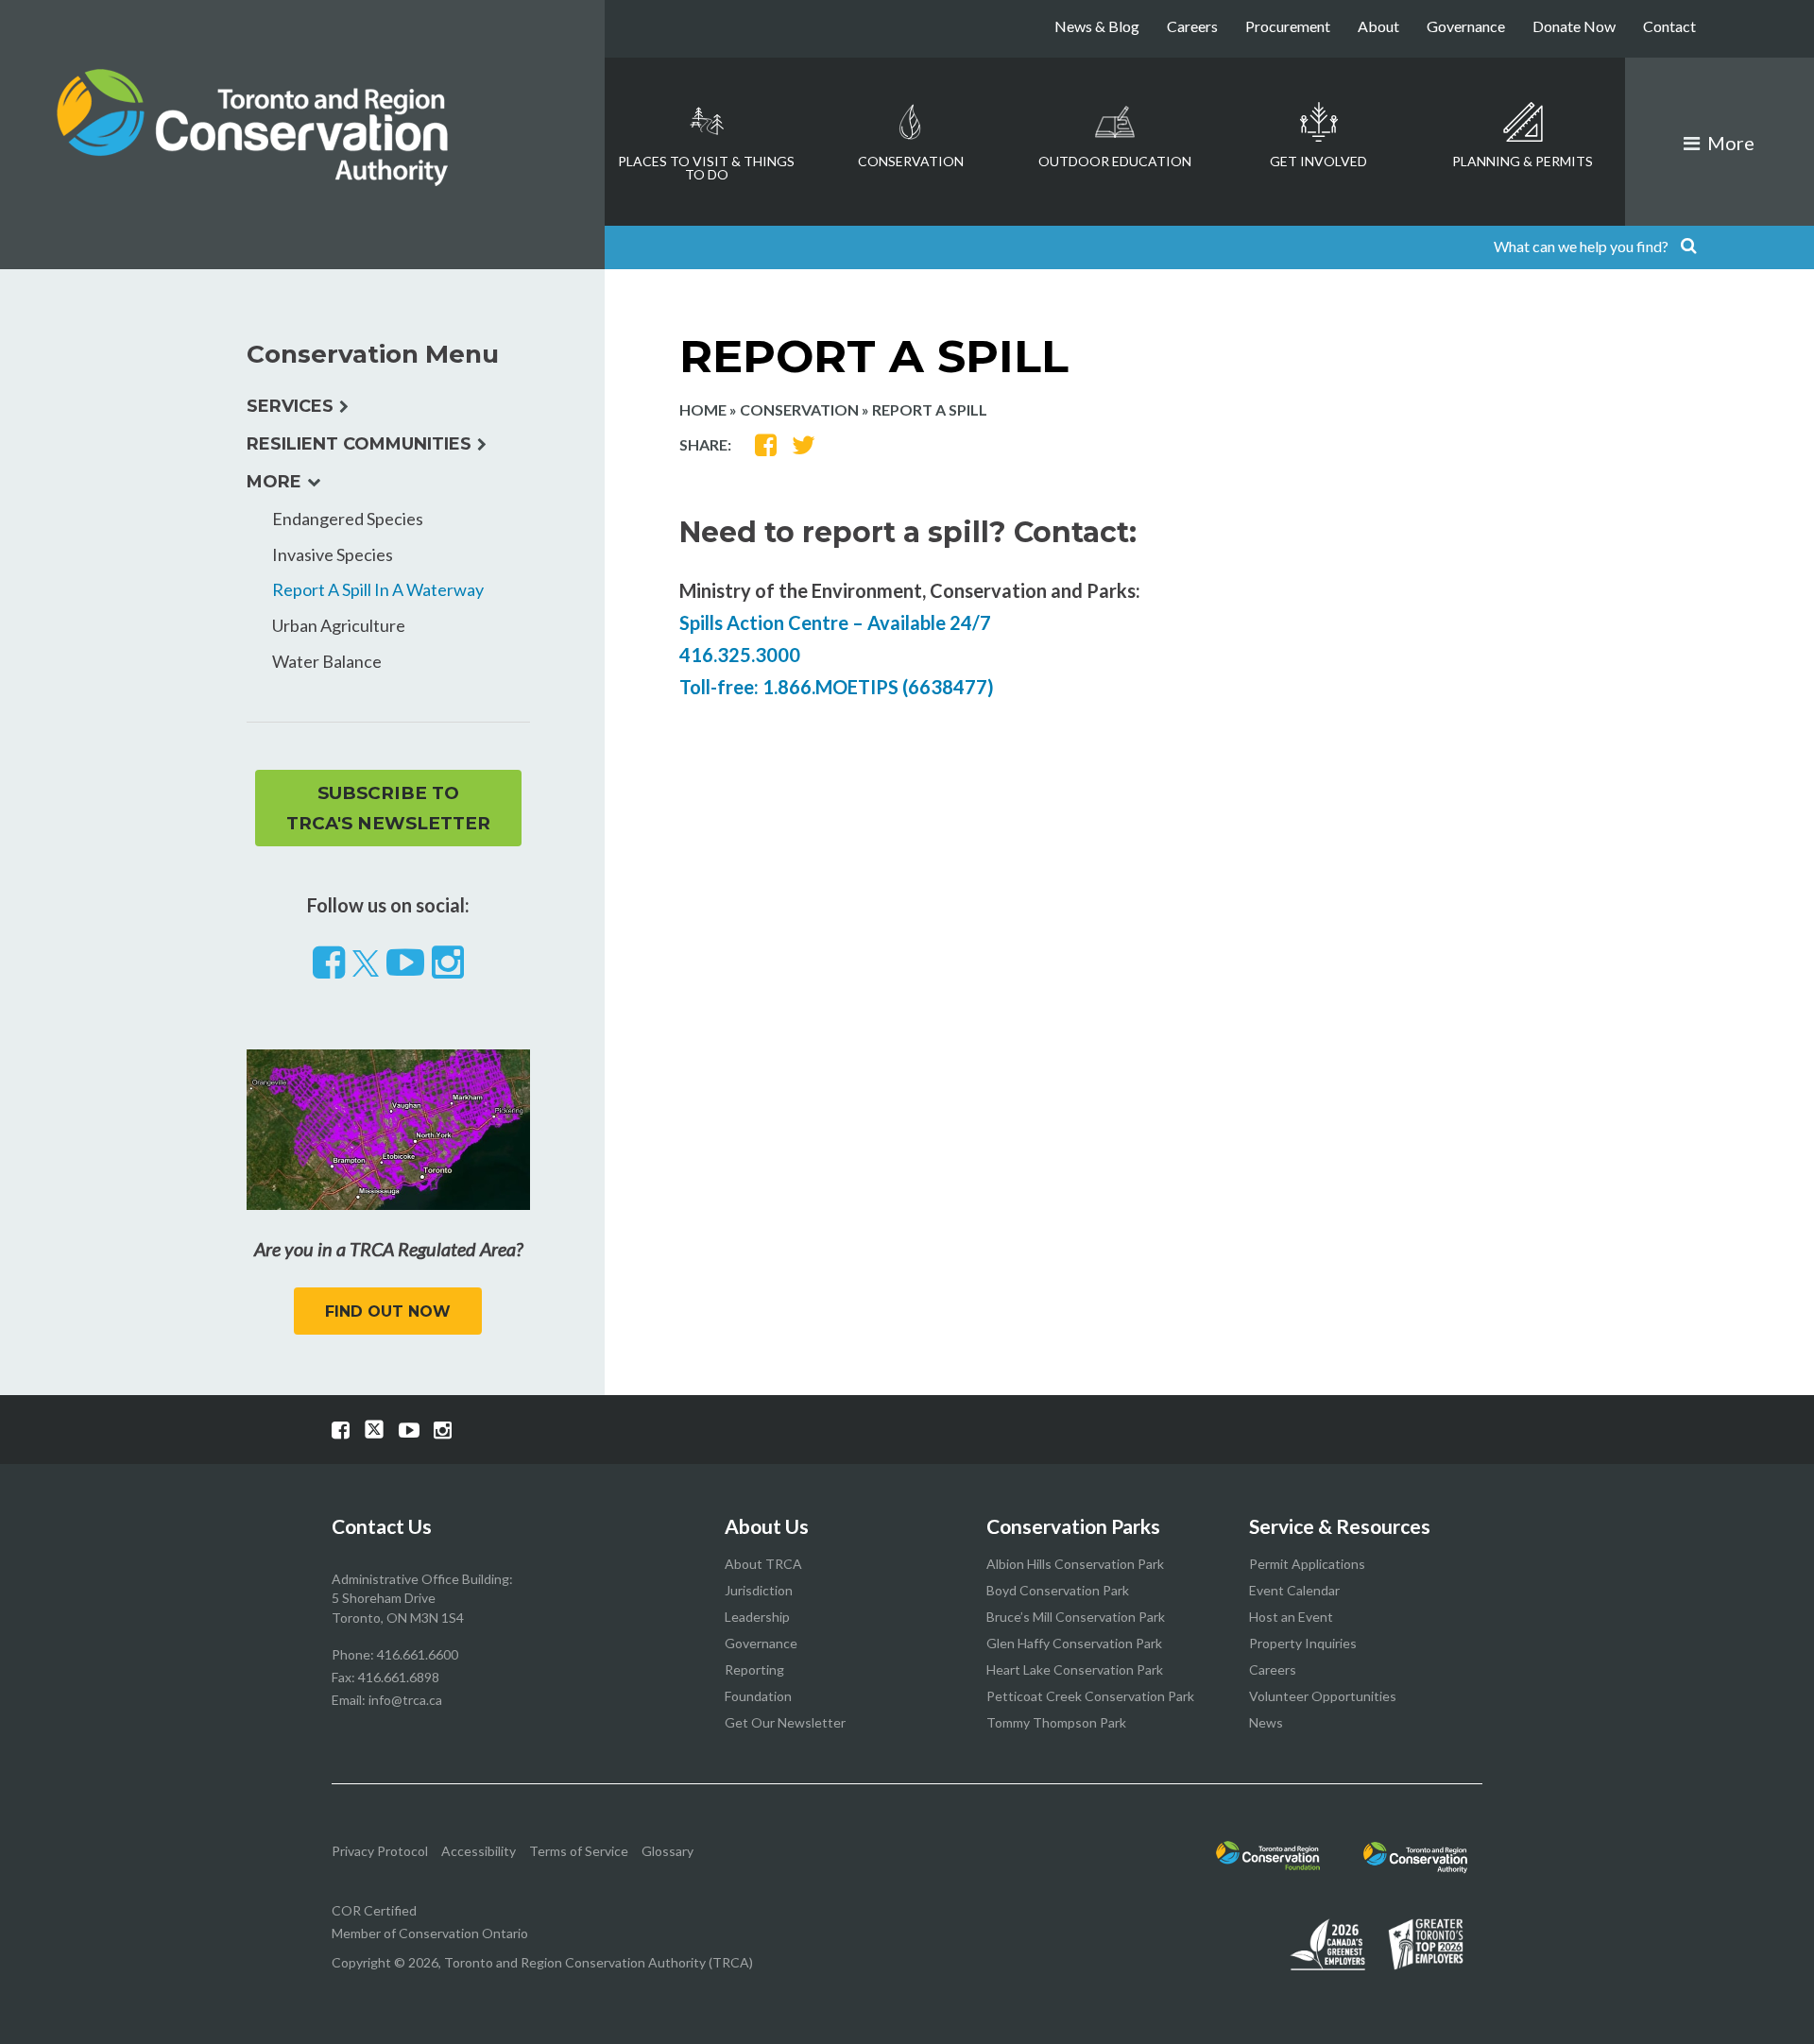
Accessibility (479, 1851)
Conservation (911, 161)
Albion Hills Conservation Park (1075, 1564)
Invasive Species (333, 554)
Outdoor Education (1115, 161)
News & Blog (1097, 26)
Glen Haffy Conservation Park (1074, 1643)
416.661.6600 (418, 1654)
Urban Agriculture (339, 625)
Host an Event (1291, 1617)
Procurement (1288, 26)
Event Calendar (1294, 1590)
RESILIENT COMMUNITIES (359, 444)
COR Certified (374, 1910)
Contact (1669, 26)
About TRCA (763, 1564)
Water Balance (327, 661)
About (1378, 26)
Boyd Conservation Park (1058, 1590)
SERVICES (290, 406)
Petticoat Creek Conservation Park (1090, 1696)
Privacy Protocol (380, 1851)
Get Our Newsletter (785, 1722)
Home (703, 409)
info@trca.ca (405, 1700)
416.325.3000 (740, 655)
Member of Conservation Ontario (430, 1933)
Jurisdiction (759, 1590)
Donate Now (1574, 26)
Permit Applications (1307, 1564)
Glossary (667, 1851)
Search (1688, 247)
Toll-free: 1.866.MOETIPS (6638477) (837, 687)
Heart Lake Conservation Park (1075, 1669)
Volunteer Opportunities (1323, 1696)
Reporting (754, 1669)
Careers (1192, 26)
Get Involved (1318, 161)
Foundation (758, 1696)
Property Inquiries (1303, 1643)
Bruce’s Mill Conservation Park (1076, 1617)
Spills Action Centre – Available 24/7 (835, 622)
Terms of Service (579, 1851)
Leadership (757, 1617)
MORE (274, 482)
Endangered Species (348, 519)
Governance (1466, 26)
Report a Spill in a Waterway (378, 589)
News (1266, 1722)
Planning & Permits (1523, 161)
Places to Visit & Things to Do (706, 168)
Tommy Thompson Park (1056, 1722)
